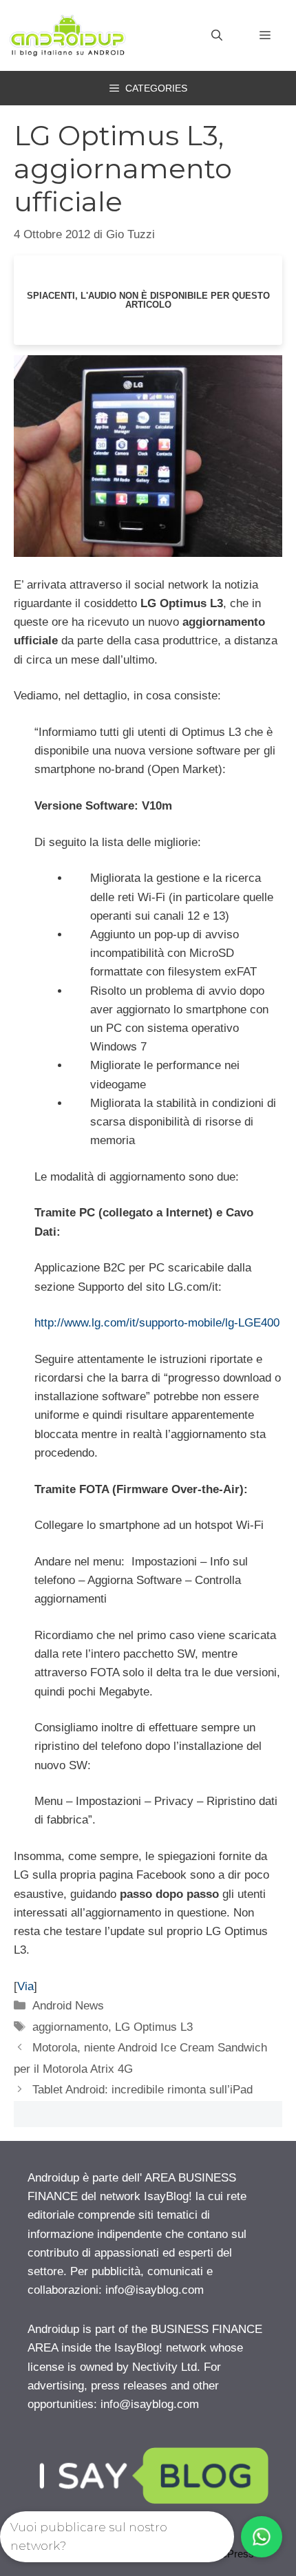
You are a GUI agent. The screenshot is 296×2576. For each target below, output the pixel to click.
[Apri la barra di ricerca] (217, 36)
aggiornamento (70, 2027)
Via (25, 1986)
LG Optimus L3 (154, 2027)
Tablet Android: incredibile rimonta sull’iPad (142, 2090)
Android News (68, 2006)
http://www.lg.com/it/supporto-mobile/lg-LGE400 (157, 1323)
